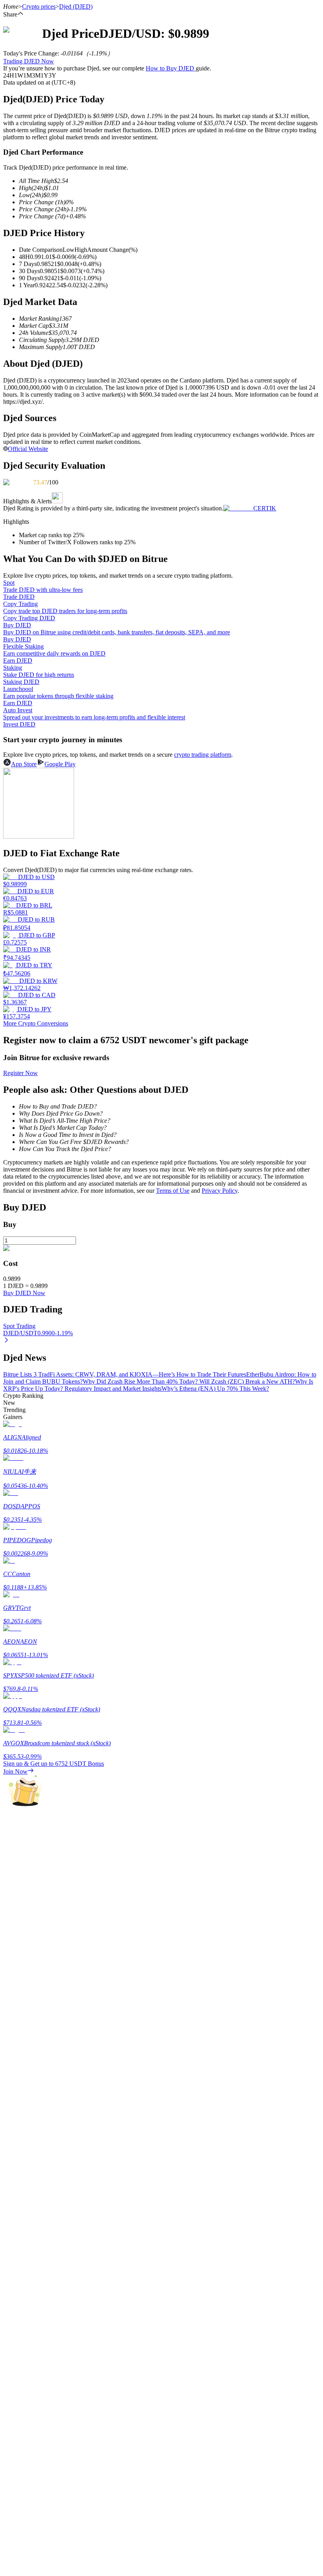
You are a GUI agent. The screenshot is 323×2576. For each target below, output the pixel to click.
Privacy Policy (220, 1191)
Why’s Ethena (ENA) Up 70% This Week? (215, 1389)
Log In (12, 2209)
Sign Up (28, 2210)
